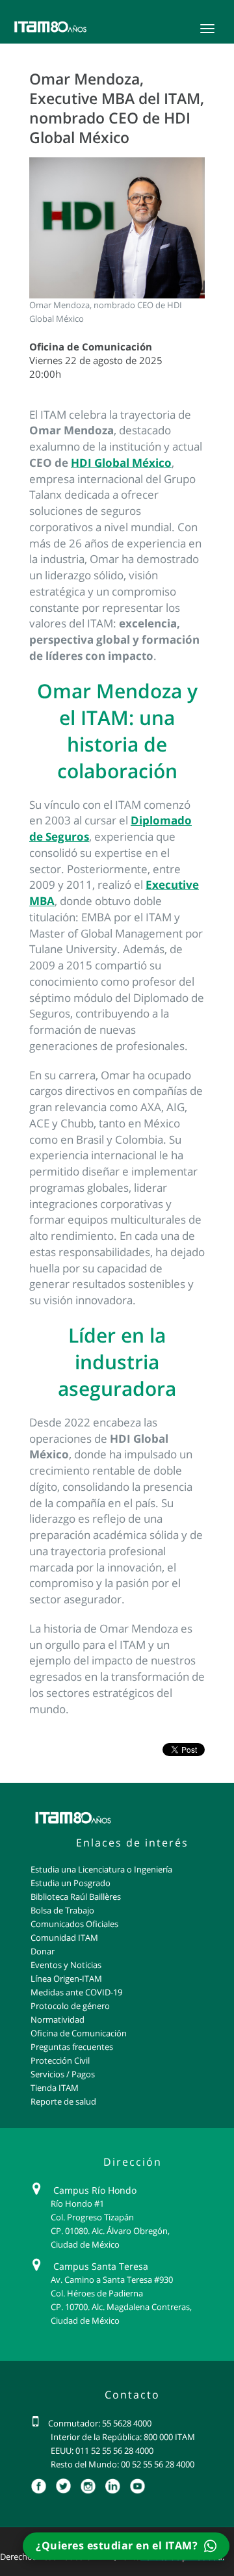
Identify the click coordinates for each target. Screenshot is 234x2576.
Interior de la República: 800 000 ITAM (123, 2437)
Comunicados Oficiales (74, 1924)
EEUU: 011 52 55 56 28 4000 (102, 2451)
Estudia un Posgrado (71, 1883)
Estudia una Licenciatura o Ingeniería (101, 1869)
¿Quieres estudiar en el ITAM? (118, 2545)
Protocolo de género (70, 2006)
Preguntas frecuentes (72, 2047)
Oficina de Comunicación (79, 2033)
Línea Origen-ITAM (66, 1978)
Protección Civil (60, 2060)
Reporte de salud (63, 2101)
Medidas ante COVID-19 (76, 1992)
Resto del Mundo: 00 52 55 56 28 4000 (123, 2464)
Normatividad (58, 2019)
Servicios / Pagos (63, 2074)
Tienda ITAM (55, 2088)
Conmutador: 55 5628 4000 (100, 2423)
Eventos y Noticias (66, 1965)
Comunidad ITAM (64, 1938)
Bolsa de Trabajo (62, 1910)
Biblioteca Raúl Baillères (76, 1897)
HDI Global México (121, 463)
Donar (43, 1951)
